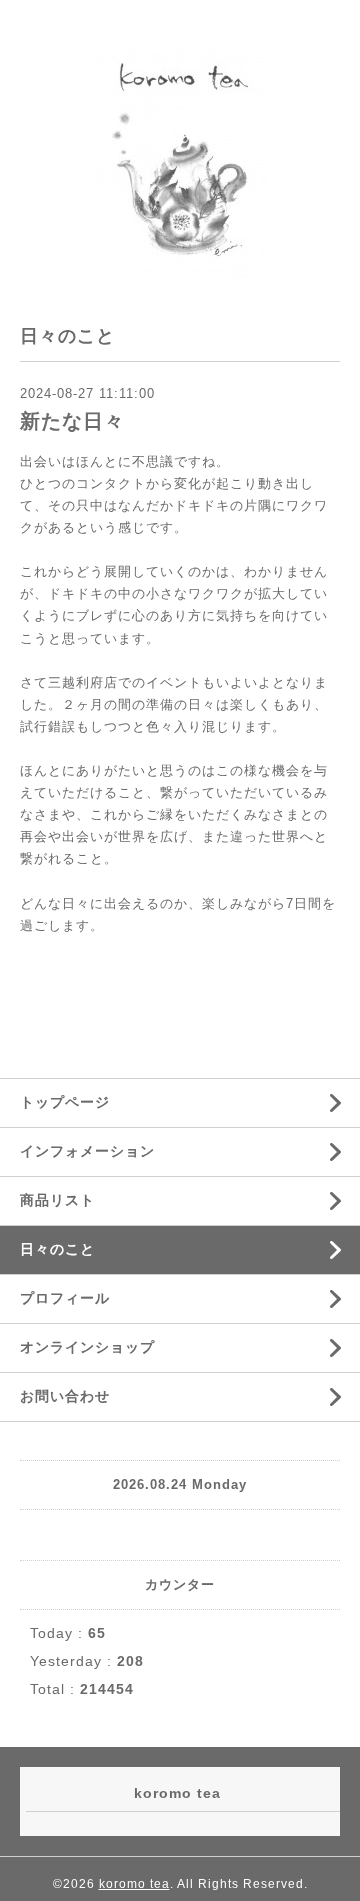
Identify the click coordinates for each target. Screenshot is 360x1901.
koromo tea (134, 1884)
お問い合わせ (65, 1396)
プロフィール (65, 1298)
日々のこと (57, 1249)
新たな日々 (72, 421)
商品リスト (57, 1200)
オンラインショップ (87, 1347)
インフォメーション (87, 1151)
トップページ (65, 1102)
